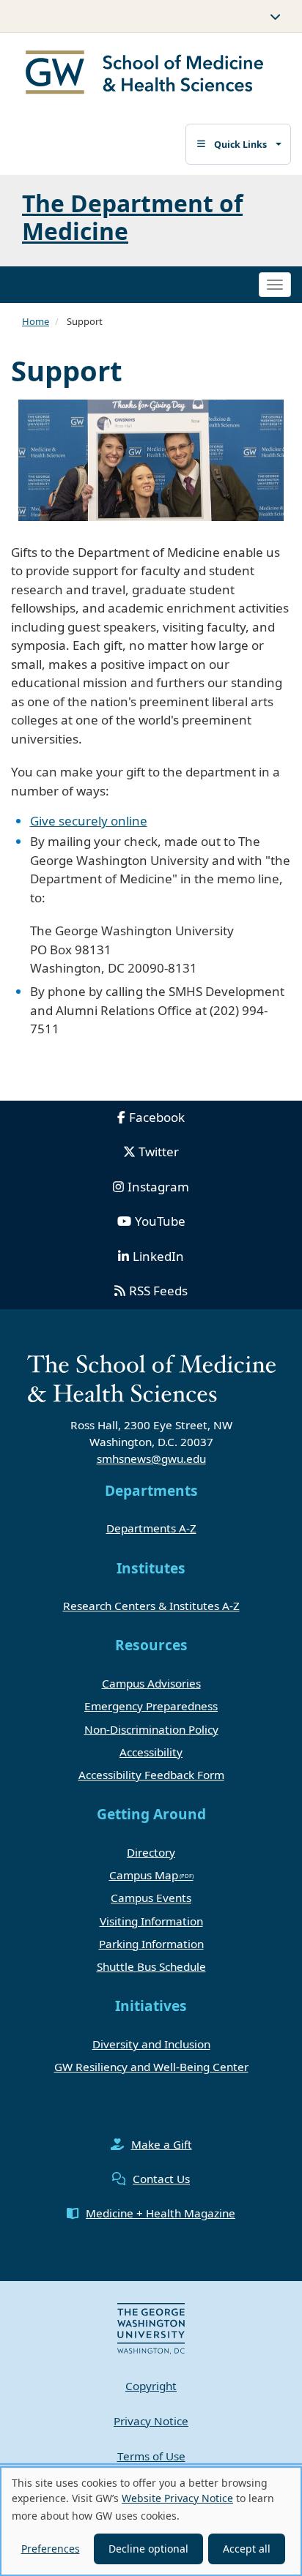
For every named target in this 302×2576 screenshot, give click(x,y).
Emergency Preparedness (151, 1706)
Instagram (158, 1187)
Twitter (159, 1152)
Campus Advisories (151, 1683)
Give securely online (89, 821)
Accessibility (151, 1752)
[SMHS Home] (145, 74)
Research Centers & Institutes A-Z (151, 1606)
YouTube (160, 1221)
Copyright (151, 2386)
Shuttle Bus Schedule (151, 1966)
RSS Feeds (158, 1291)
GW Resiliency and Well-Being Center (151, 2067)
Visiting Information (151, 1921)
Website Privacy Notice (177, 2498)
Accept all (247, 2549)
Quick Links (240, 145)
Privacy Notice (151, 2421)
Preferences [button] (51, 2549)
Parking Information (151, 1944)
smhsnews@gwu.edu (151, 1459)
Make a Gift (162, 2144)
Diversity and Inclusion (151, 2044)
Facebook (157, 1117)
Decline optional (148, 2549)
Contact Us (161, 2179)
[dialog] (151, 2521)
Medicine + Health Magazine (161, 2213)
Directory (151, 1852)
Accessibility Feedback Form (151, 1775)
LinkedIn (158, 1256)
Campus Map (144, 1875)
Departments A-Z (151, 1528)
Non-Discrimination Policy (151, 1729)
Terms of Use (151, 2456)
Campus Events (151, 1898)
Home (36, 321)
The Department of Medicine (132, 217)
